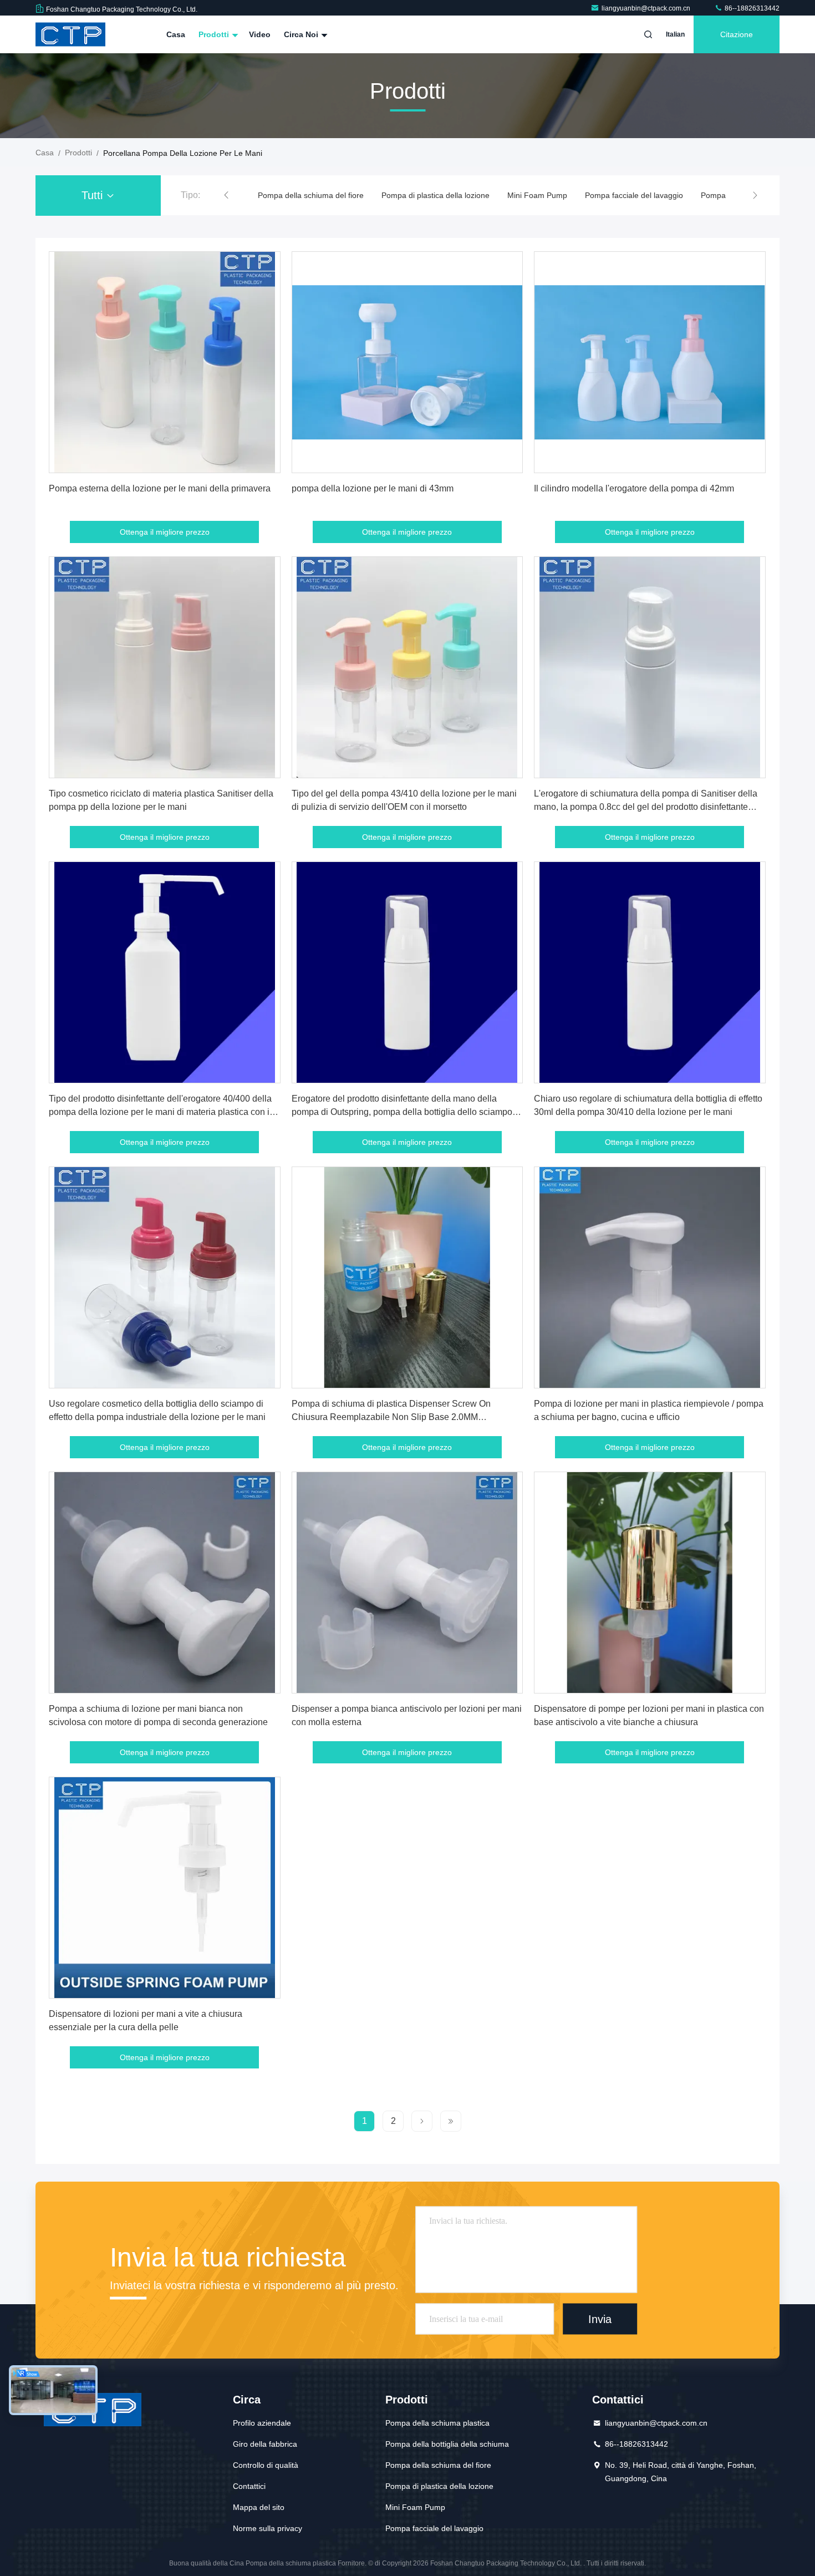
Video (260, 34)
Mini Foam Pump (414, 195)
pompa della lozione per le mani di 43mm (373, 488)
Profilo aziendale (262, 2423)
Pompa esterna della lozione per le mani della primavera (160, 488)
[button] (226, 195)
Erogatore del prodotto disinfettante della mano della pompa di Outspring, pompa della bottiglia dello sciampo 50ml (402, 1112)
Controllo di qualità (266, 2465)
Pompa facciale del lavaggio (510, 195)
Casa (176, 34)
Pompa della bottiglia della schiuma (447, 2444)
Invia (600, 2319)
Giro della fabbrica (265, 2444)
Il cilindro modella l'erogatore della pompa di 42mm (634, 488)
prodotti (78, 153)
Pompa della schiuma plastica (437, 2423)
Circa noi (302, 34)
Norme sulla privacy (268, 2528)
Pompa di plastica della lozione (312, 195)
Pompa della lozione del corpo (630, 195)
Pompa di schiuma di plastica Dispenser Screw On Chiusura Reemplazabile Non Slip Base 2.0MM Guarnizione (391, 1417)
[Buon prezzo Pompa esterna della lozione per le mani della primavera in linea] (165, 362)
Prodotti (215, 34)
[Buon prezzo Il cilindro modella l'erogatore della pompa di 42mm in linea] (650, 362)
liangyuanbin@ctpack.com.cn (647, 8)
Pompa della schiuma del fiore (438, 2465)
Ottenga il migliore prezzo (165, 532)
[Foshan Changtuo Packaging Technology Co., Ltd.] (70, 34)
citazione (737, 34)
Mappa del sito (259, 2507)
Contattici (249, 2486)
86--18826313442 (751, 8)
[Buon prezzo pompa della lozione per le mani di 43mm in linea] (407, 362)
